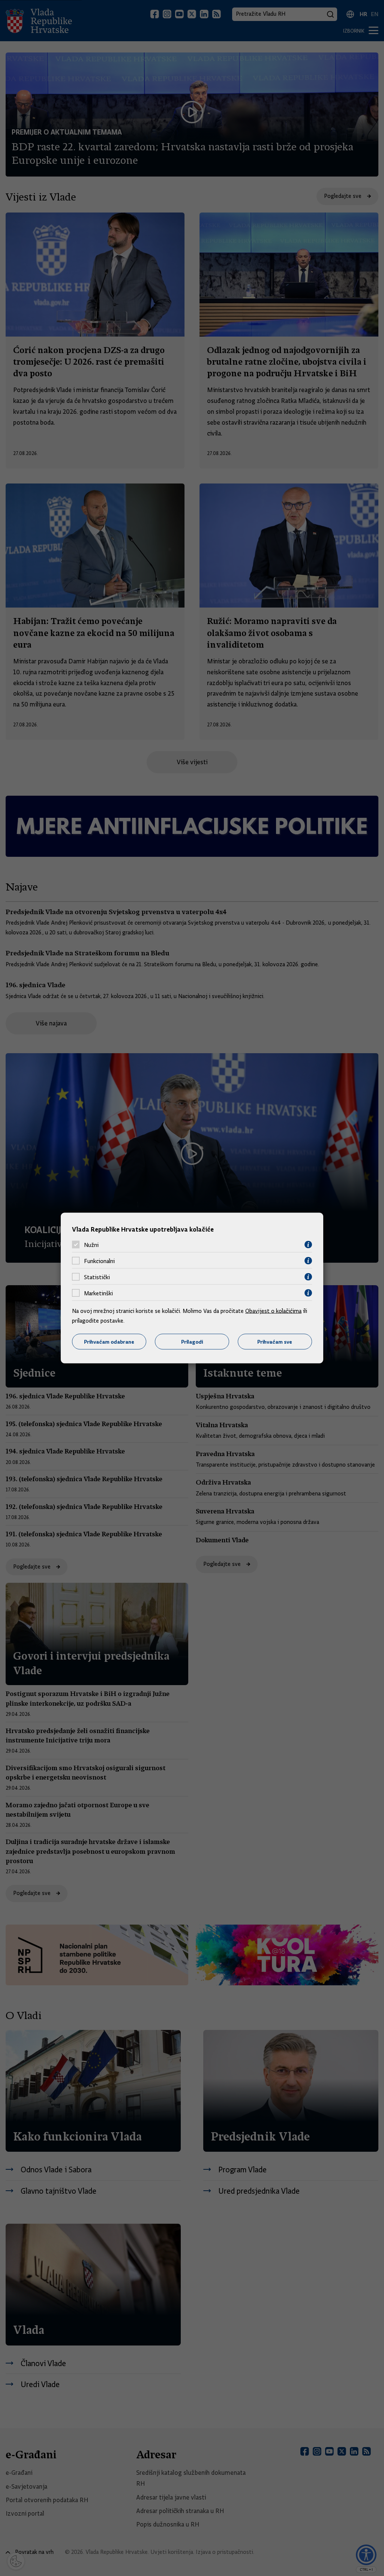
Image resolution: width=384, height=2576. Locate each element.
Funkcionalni (99, 1261)
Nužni (91, 1245)
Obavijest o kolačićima (273, 1311)
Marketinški (98, 1293)
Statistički (97, 1277)
